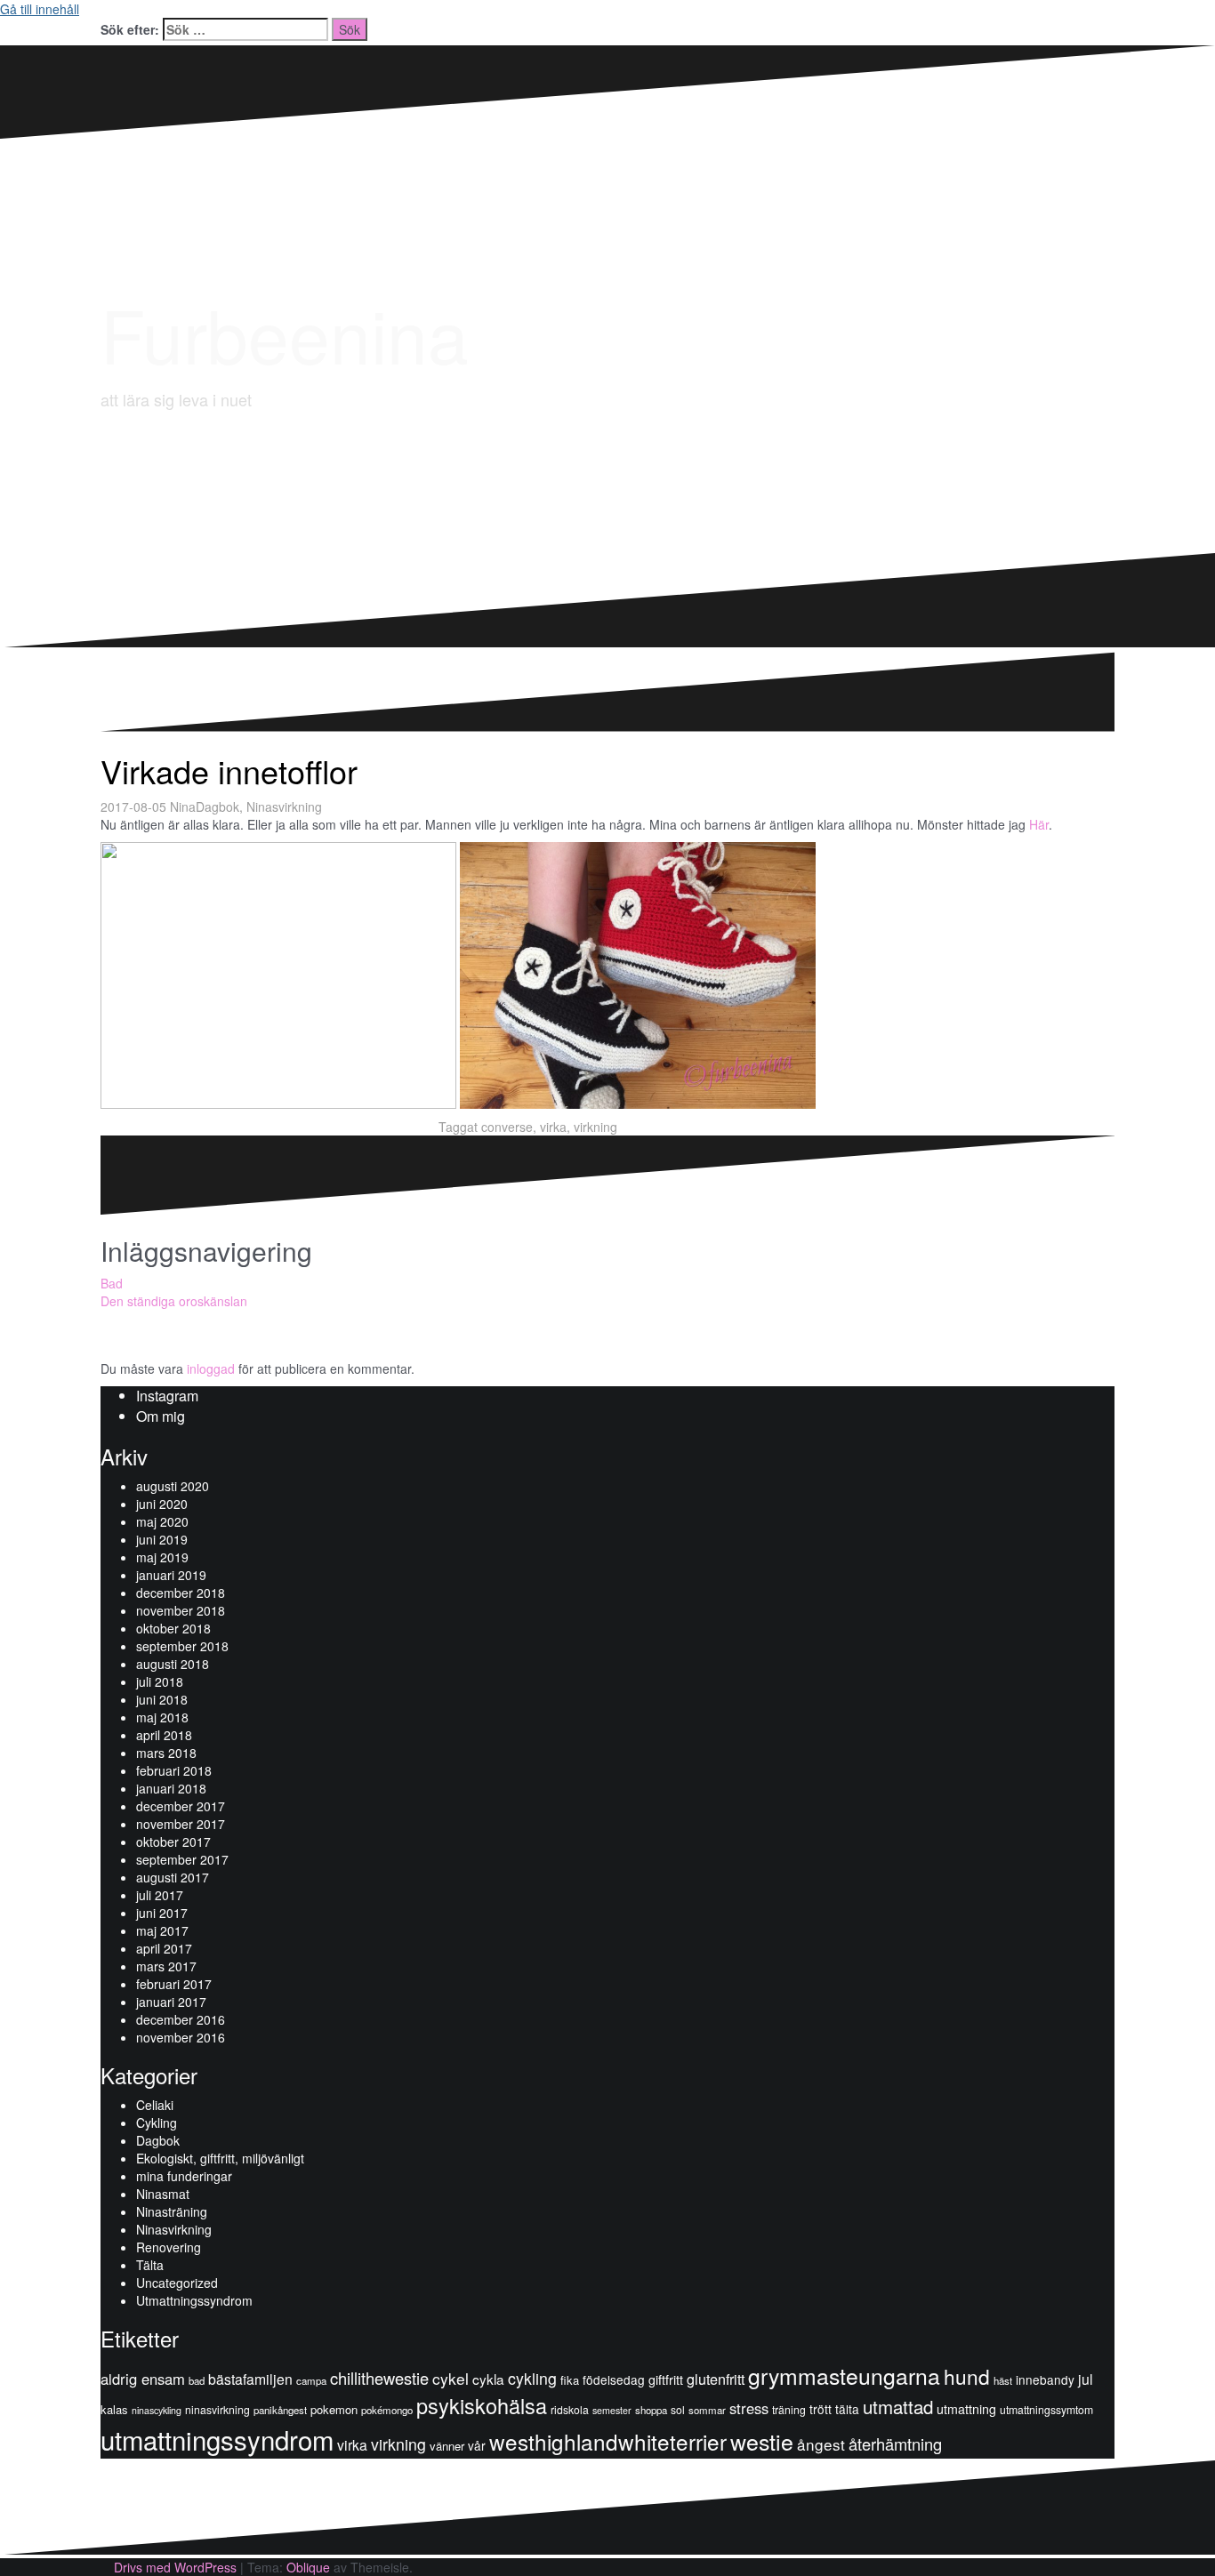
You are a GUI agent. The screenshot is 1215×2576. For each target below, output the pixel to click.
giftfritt (666, 2379)
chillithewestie (379, 2378)
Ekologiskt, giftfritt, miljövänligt (220, 2158)
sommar (707, 2410)
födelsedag (614, 2379)
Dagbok (217, 807)
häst (1003, 2380)
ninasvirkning (217, 2409)
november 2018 (181, 1610)
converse (507, 1127)
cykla (488, 2379)
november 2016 (181, 2037)
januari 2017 (171, 2002)
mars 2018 (166, 1753)
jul (1086, 2379)
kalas (114, 2409)
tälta (847, 2409)
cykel (451, 2378)
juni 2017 (162, 1913)
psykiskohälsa (482, 2405)
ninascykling (157, 2410)
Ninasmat (163, 2194)
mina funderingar (184, 2176)
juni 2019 (162, 1539)
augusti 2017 (173, 1877)
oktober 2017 (173, 1842)
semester (612, 2410)
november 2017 (181, 1824)
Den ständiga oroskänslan (174, 1301)
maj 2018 (162, 1717)
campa (311, 2380)
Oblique (308, 2567)
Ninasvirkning (284, 807)
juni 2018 (162, 1699)
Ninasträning (172, 2211)
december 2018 (181, 1593)
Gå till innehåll (40, 9)
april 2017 (164, 1948)
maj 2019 (162, 1557)
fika (570, 2380)
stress (749, 2408)
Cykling (157, 2123)
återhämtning (895, 2444)
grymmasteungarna (844, 2375)
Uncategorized (177, 2283)
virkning (595, 1127)
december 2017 (181, 1806)
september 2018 (182, 1646)
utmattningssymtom (1046, 2409)
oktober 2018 (173, 1628)
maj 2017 (162, 1930)
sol (678, 2409)
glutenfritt (716, 2379)
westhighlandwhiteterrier (608, 2441)
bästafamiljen (250, 2379)
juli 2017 (160, 1895)
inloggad (211, 1368)
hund (967, 2376)
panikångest (280, 2410)
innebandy (1045, 2379)
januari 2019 (171, 1575)
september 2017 (182, 1859)
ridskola (570, 2409)
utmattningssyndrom (217, 2439)
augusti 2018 (173, 1664)
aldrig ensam (143, 2379)
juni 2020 (162, 1504)
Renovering (169, 2247)
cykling (532, 2378)
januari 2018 (171, 1788)
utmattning (966, 2409)
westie (762, 2441)
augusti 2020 (173, 1486)
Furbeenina (285, 333)
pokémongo (387, 2410)
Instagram (167, 1396)
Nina (183, 807)
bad (197, 2380)
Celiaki (155, 2105)
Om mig (161, 1416)
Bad (112, 1283)
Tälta (150, 2265)
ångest (821, 2444)
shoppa (651, 2410)
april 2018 (164, 1735)
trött (821, 2409)
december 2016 (181, 2019)
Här (1039, 824)
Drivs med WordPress (175, 2567)
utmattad (898, 2406)
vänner (447, 2446)
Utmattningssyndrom (194, 2300)
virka (553, 1127)
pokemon (334, 2409)
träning (789, 2409)
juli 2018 (160, 1681)
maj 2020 (162, 1521)
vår (477, 2445)
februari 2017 (174, 1984)
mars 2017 (166, 1966)
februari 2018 (174, 1770)
